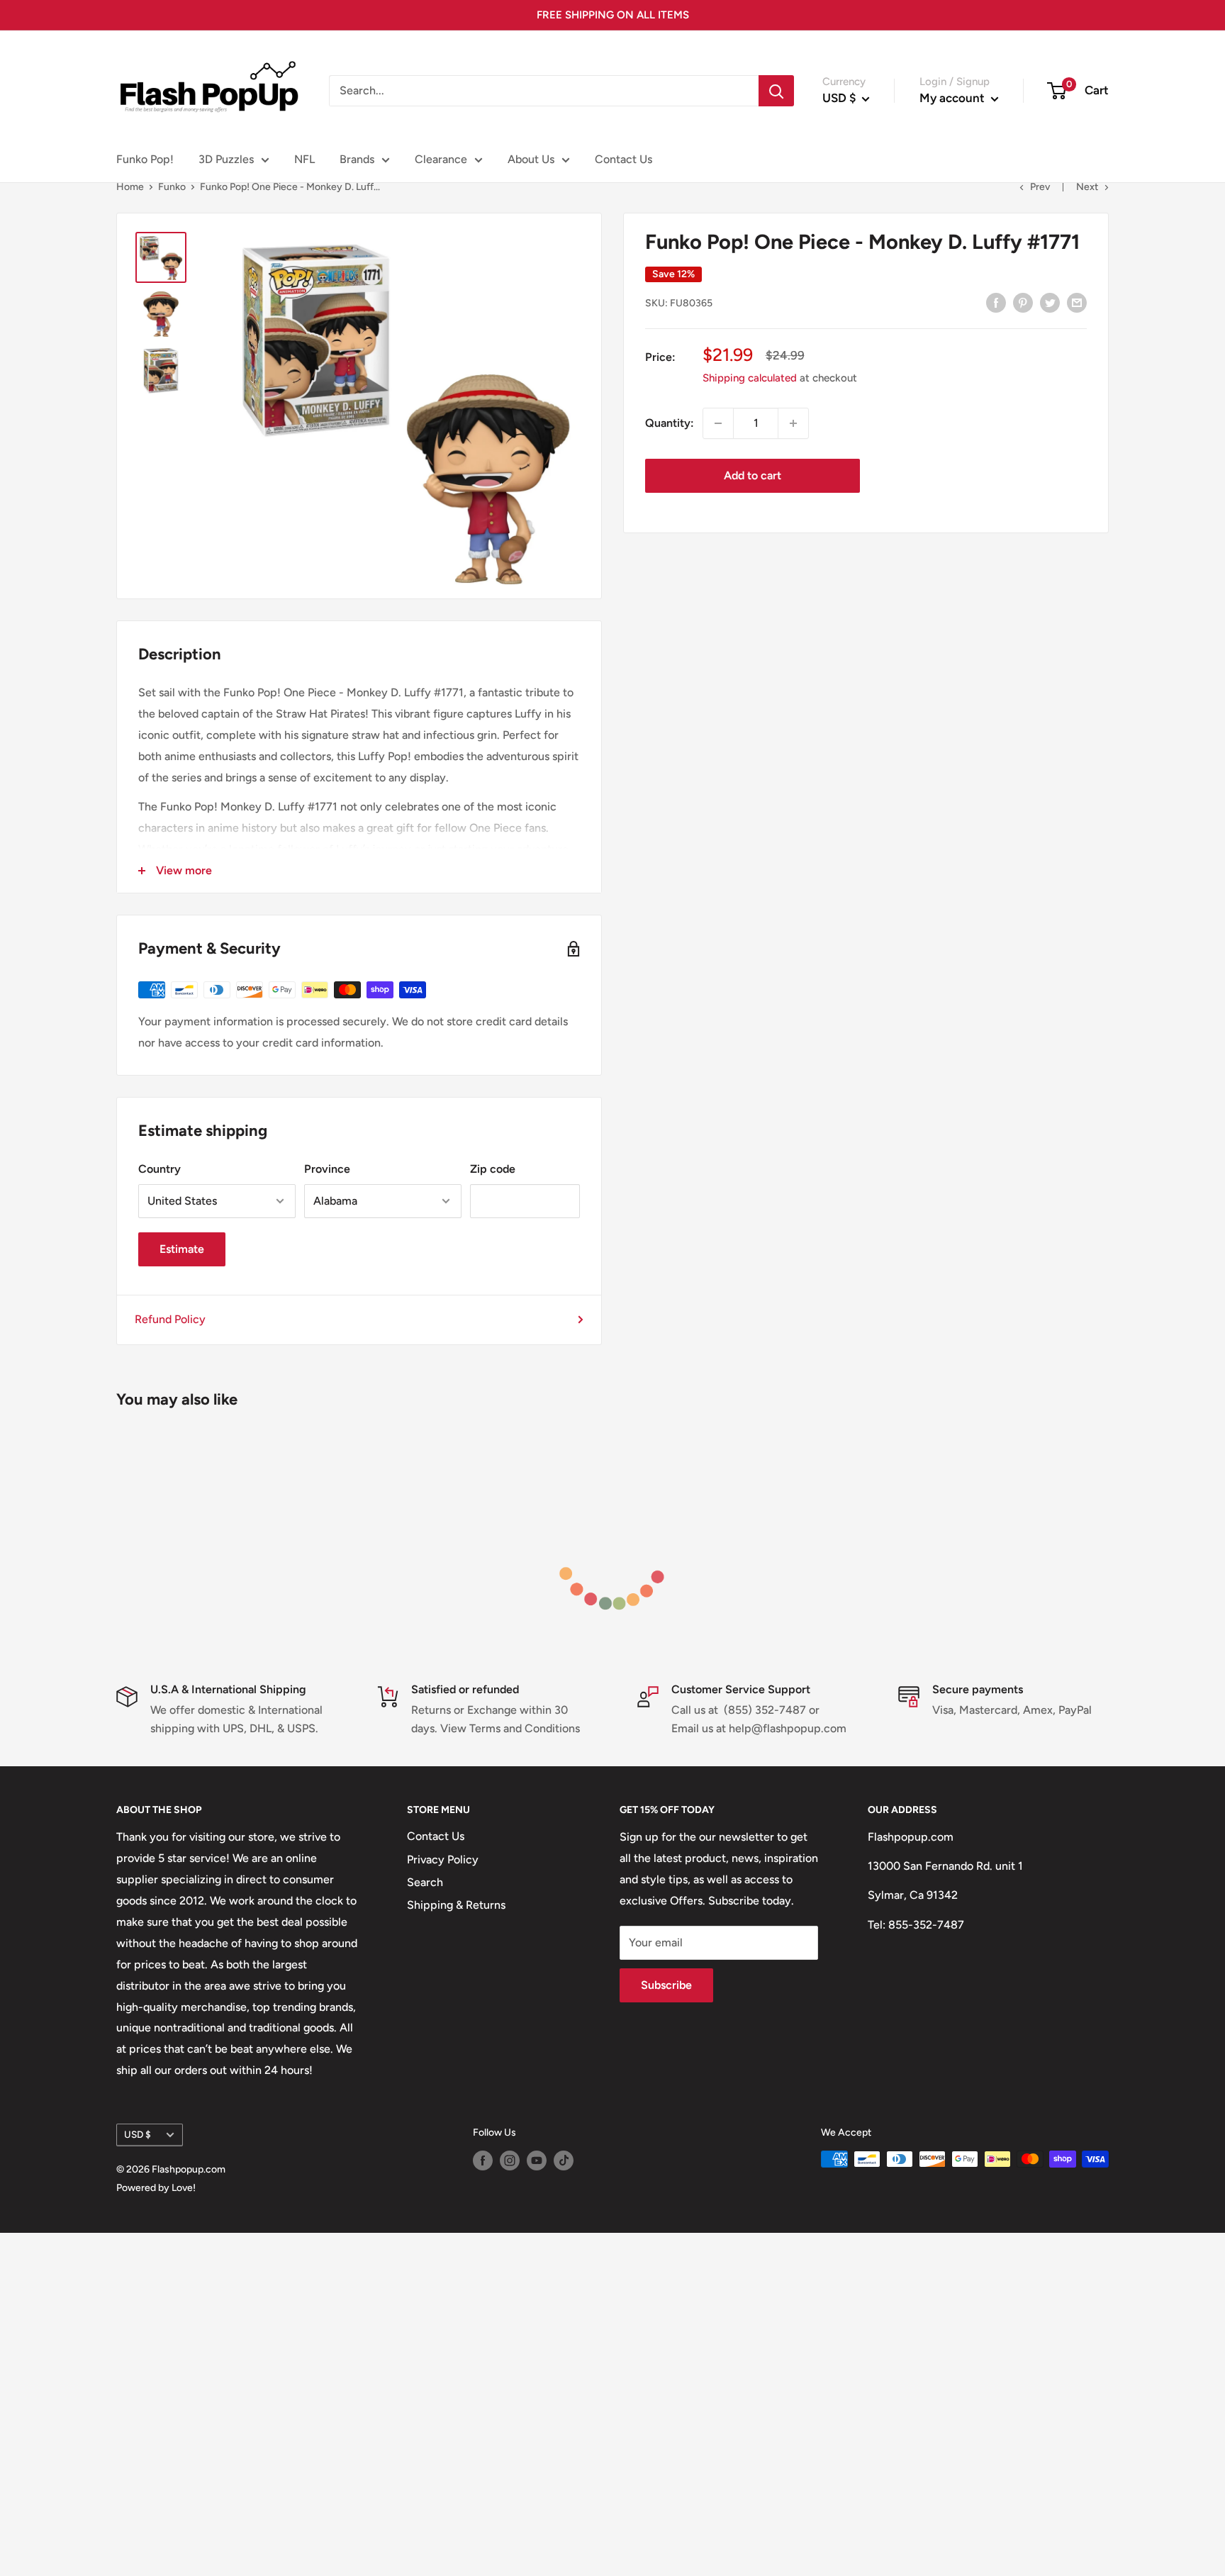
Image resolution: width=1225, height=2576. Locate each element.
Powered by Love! (156, 2188)
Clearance (441, 159)
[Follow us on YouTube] (537, 2160)
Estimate (182, 1249)
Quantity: (670, 423)
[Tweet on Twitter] (1050, 302)
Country (160, 1169)
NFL (304, 159)
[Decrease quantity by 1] (718, 423)
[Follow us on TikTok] (564, 2160)
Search (425, 1882)
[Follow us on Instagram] (510, 2160)
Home (130, 187)
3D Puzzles (226, 159)
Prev (1040, 187)
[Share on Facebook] (996, 302)
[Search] (776, 91)
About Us (531, 159)
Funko (172, 187)
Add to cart (753, 475)
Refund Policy (170, 1319)
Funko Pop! (145, 159)
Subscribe (666, 1985)
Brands (357, 159)
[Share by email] (1077, 302)
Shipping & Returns (456, 1905)
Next (1087, 187)
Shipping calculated (750, 378)
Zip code (493, 1169)
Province (327, 1169)
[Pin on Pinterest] (1023, 302)
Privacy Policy (443, 1859)
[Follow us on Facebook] (483, 2160)
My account (953, 98)
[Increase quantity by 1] (793, 423)
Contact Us (623, 159)
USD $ (138, 2134)
